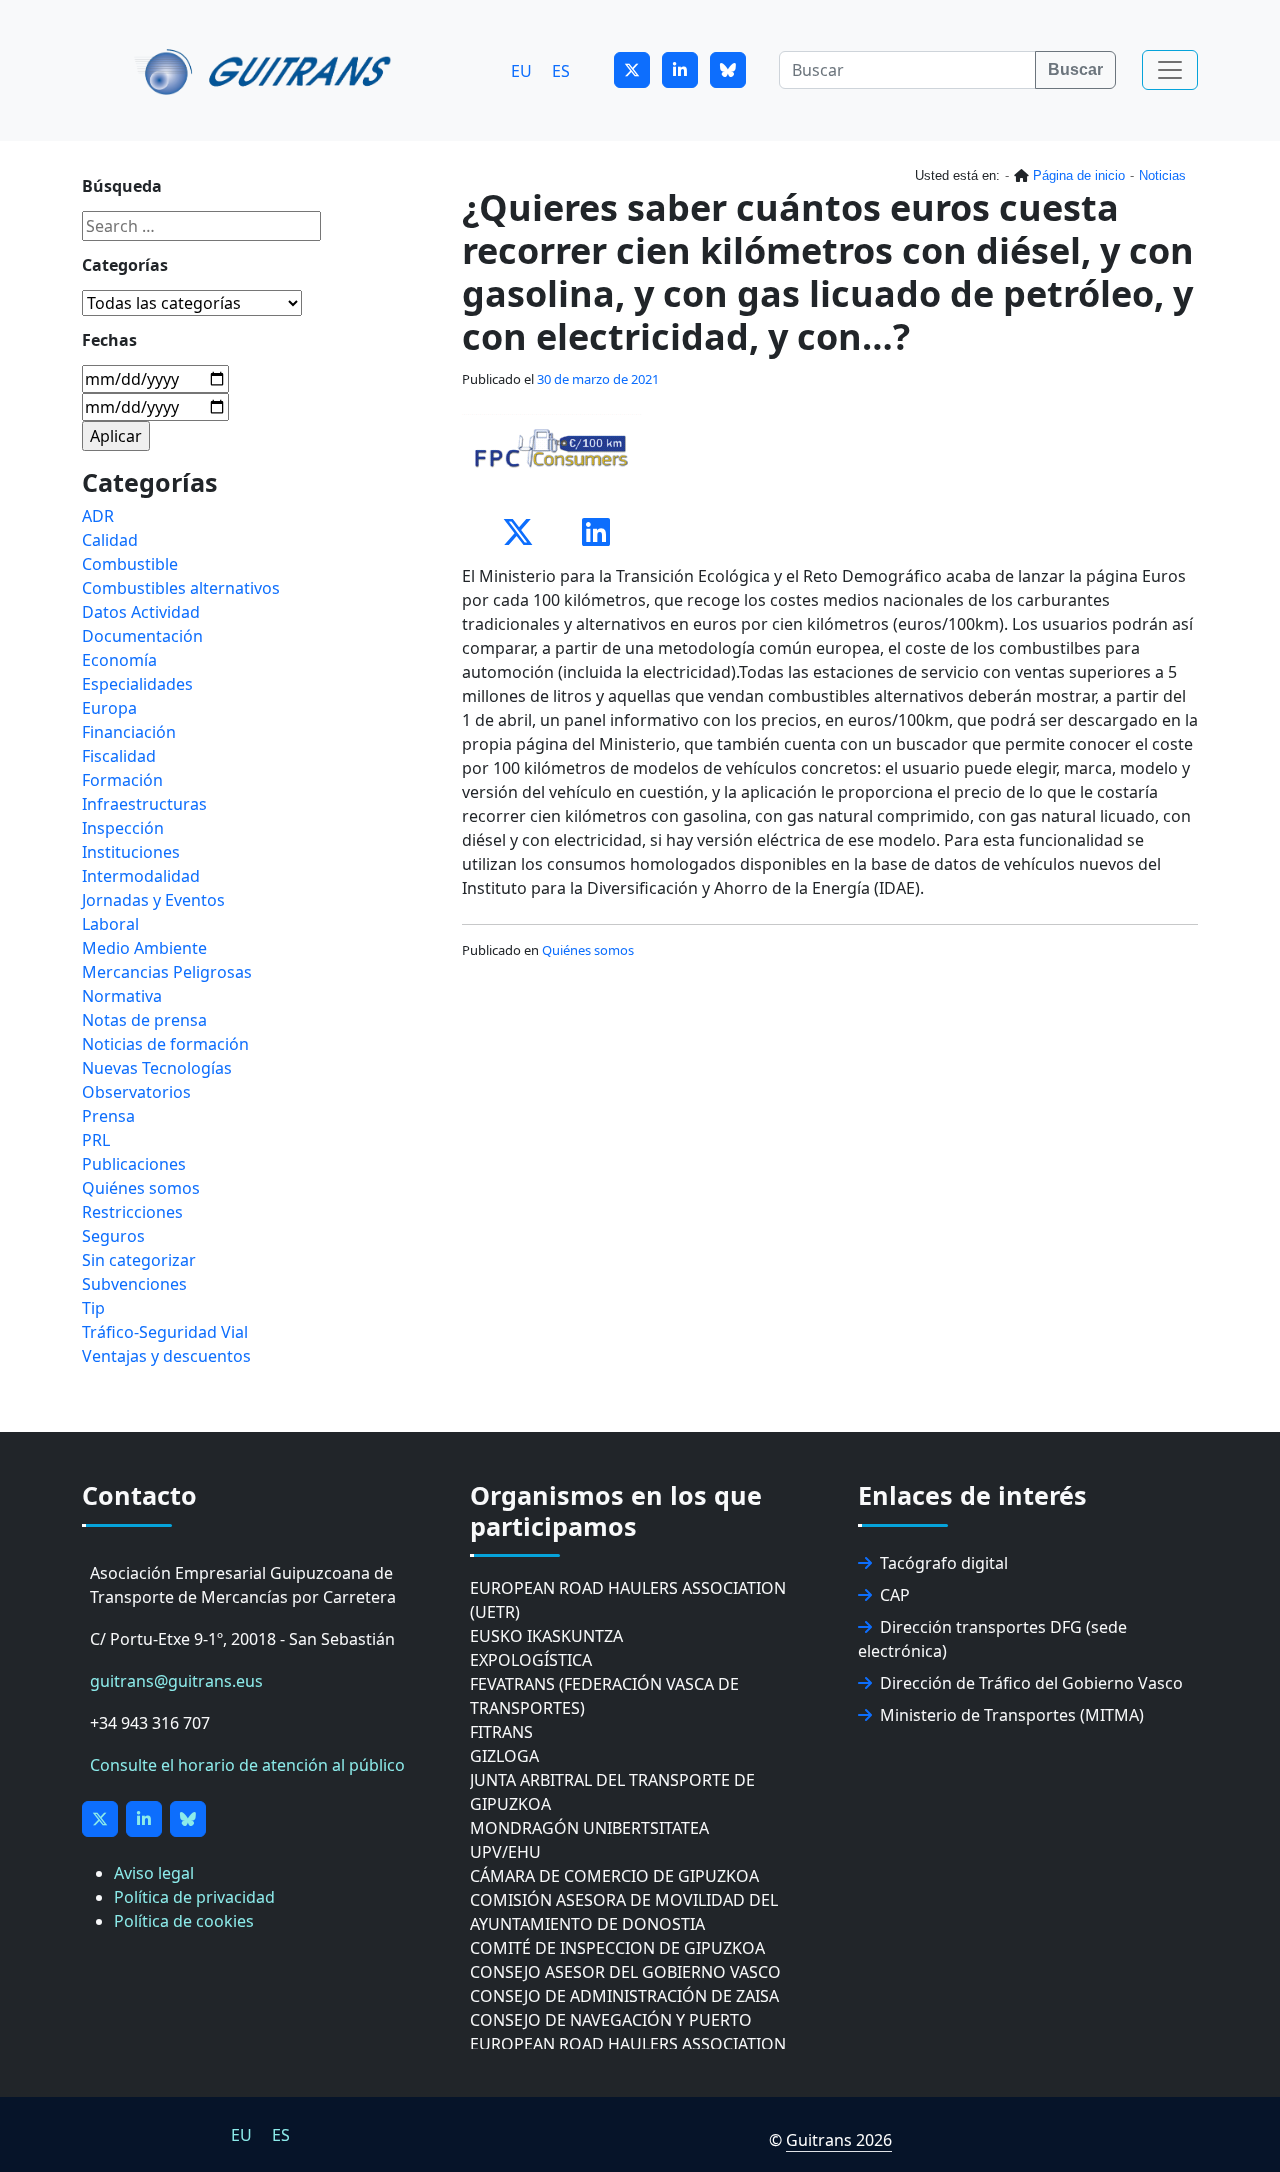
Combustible (130, 564)
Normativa (122, 996)
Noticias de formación (165, 1044)
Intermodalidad (141, 876)
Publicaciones (134, 1164)
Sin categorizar (139, 1260)
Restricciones (132, 1212)
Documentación (142, 636)
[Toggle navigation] (1170, 70)
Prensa (108, 1116)
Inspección (123, 828)
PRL (96, 1140)
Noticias (1162, 175)
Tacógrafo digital (944, 1563)
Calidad (110, 540)
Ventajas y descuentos (166, 1356)
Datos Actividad (141, 612)
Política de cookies (184, 1921)
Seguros (113, 1236)
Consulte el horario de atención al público (247, 1765)
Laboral (110, 924)
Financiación (129, 732)
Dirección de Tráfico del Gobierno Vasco (1031, 1683)
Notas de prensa (144, 1020)
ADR (98, 516)
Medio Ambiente (144, 948)
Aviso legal (154, 1873)
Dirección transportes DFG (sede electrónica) (992, 1639)
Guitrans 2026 (839, 2140)
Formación (122, 780)
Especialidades (137, 684)
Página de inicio (1079, 175)
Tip (93, 1308)
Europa (109, 708)
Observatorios (136, 1092)
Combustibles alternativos (181, 588)
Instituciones (131, 852)
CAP (895, 1595)
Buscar (1075, 69)
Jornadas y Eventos (153, 900)
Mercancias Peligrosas (167, 972)
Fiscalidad (119, 756)
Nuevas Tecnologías (157, 1068)
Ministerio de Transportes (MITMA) (1012, 1715)
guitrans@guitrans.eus (176, 1681)
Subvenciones (134, 1284)
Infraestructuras (144, 804)
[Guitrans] (266, 70)
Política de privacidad (194, 1897)
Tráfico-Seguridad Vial (165, 1332)
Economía (119, 660)
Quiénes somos (588, 950)
